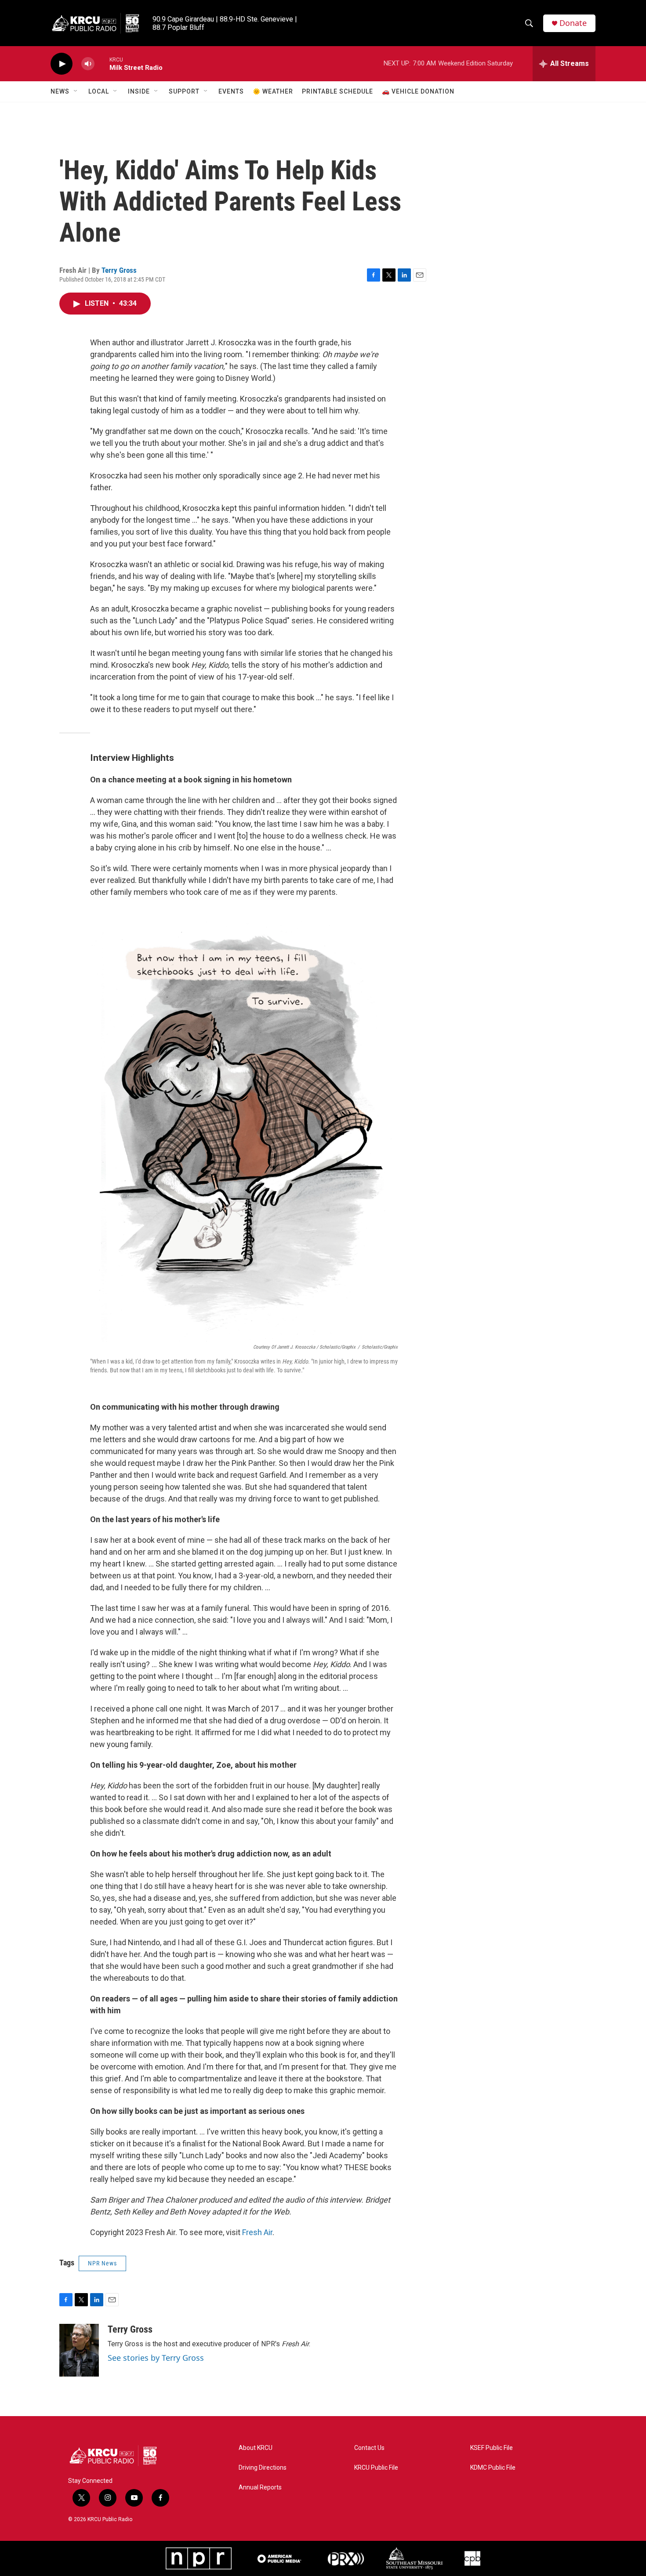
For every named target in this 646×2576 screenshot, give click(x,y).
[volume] (88, 64)
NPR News (102, 2263)
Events (231, 91)
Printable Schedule (338, 91)
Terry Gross (119, 270)
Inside (139, 91)
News (60, 91)
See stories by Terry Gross (156, 2358)
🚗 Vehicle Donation (418, 91)
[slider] (102, 63)
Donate (573, 23)
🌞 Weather (273, 91)
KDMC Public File (493, 2468)
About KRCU (256, 2448)
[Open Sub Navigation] (76, 91)
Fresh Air (257, 2232)
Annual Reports (260, 2487)
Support (184, 91)
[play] (62, 64)
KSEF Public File (492, 2448)
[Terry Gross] (79, 2350)
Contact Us (369, 2448)
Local (99, 91)
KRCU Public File (376, 2468)
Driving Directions (263, 2468)
